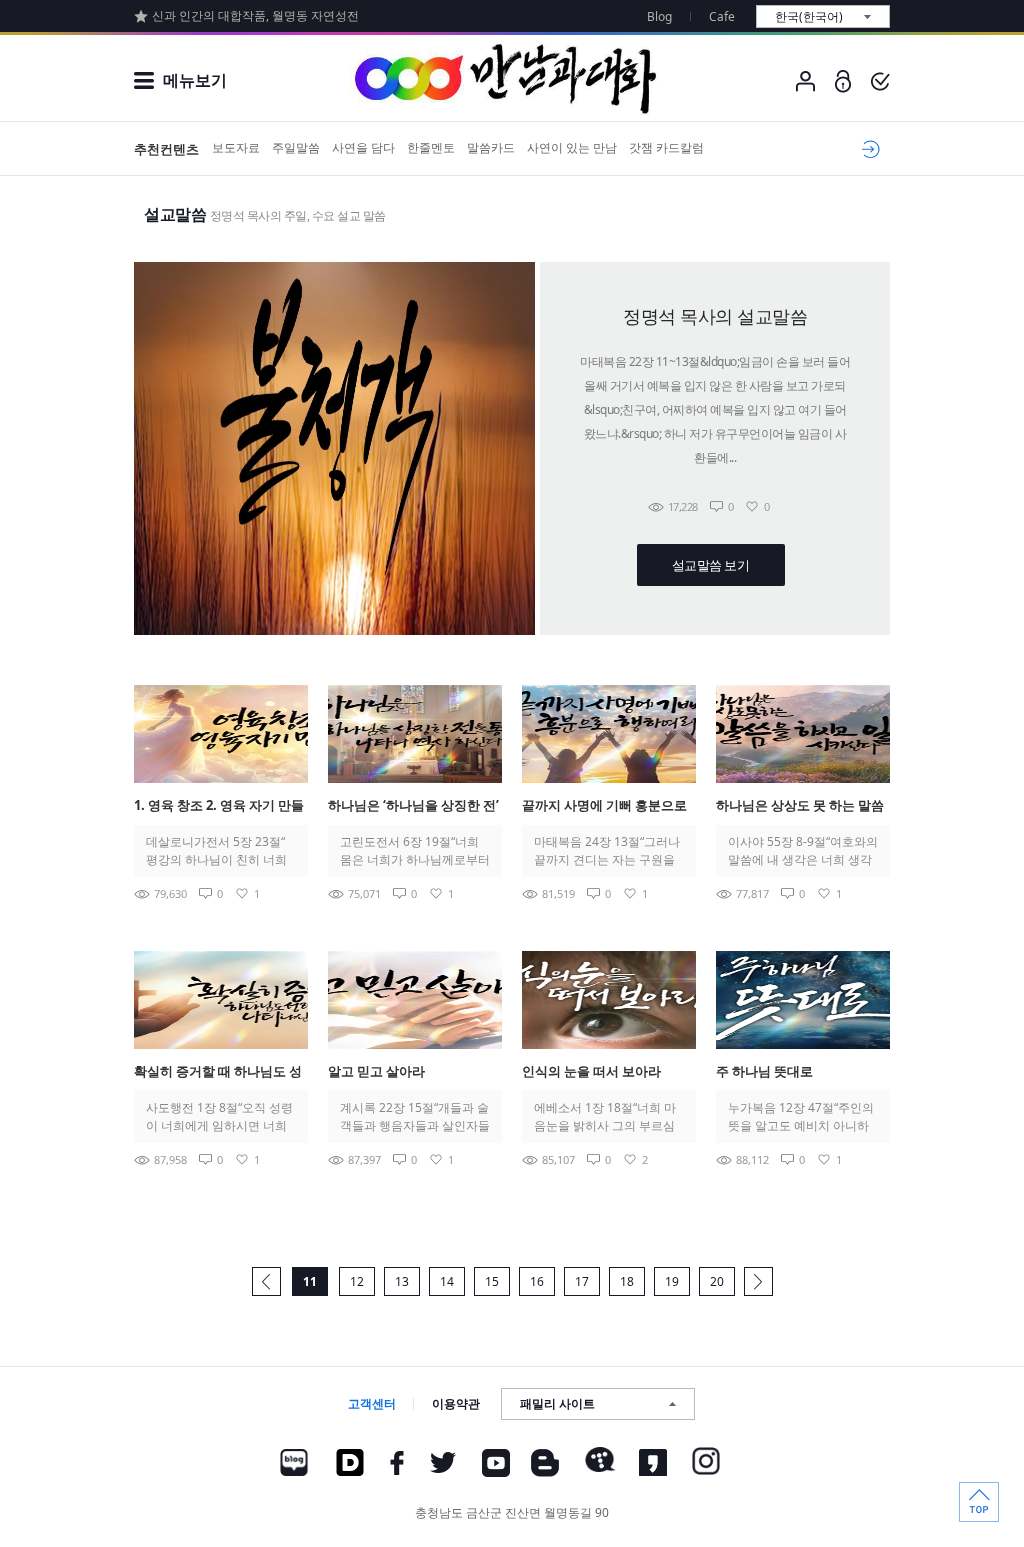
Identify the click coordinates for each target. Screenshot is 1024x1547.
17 (582, 1281)
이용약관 (456, 1403)
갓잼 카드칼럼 (666, 147)
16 (537, 1281)
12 (357, 1281)
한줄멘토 (431, 147)
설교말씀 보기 (711, 565)
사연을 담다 (363, 147)
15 (492, 1281)
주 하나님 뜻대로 (764, 1071)
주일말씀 (296, 147)
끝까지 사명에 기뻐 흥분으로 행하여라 (604, 806)
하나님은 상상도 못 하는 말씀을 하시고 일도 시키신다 (800, 806)
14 (447, 1281)
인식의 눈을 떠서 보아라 (591, 1071)
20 (717, 1281)
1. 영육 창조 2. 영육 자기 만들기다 (219, 806)
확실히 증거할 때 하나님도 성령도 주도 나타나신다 (218, 1072)
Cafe (722, 16)
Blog (659, 16)
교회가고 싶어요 (867, 149)
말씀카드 (491, 147)
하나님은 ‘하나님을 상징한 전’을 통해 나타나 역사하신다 (413, 806)
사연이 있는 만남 (572, 147)
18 (627, 1281)
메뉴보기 (195, 80)
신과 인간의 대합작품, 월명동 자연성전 (255, 15)
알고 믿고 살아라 (376, 1071)
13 (402, 1281)
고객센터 (372, 1403)
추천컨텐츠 (166, 149)
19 (672, 1281)
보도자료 (236, 147)
